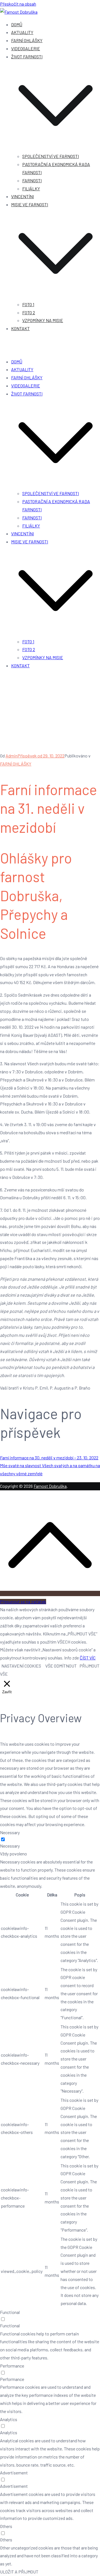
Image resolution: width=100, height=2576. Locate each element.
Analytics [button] (9, 2419)
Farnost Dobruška (50, 1486)
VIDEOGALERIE (26, 48)
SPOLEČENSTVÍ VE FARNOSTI (51, 156)
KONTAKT (20, 328)
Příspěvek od (41, 756)
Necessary (10, 1846)
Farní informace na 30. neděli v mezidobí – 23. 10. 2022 (49, 1458)
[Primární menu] (2, 341)
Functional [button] (10, 2312)
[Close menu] (2, 350)
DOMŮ (17, 24)
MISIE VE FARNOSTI (30, 542)
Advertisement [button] (14, 2473)
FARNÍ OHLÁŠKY (27, 40)
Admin (12, 756)
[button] (56, 148)
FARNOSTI (32, 180)
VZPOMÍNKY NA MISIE (43, 320)
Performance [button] (12, 2366)
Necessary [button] (10, 1832)
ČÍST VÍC (88, 1658)
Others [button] (6, 2526)
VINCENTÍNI (22, 196)
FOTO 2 (29, 312)
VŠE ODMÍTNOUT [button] (61, 1666)
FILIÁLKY (31, 189)
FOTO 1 (28, 304)
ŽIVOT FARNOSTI (27, 394)
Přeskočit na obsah (18, 4)
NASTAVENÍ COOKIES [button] (21, 1666)
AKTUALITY (22, 32)
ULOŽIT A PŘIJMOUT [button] (19, 2572)
